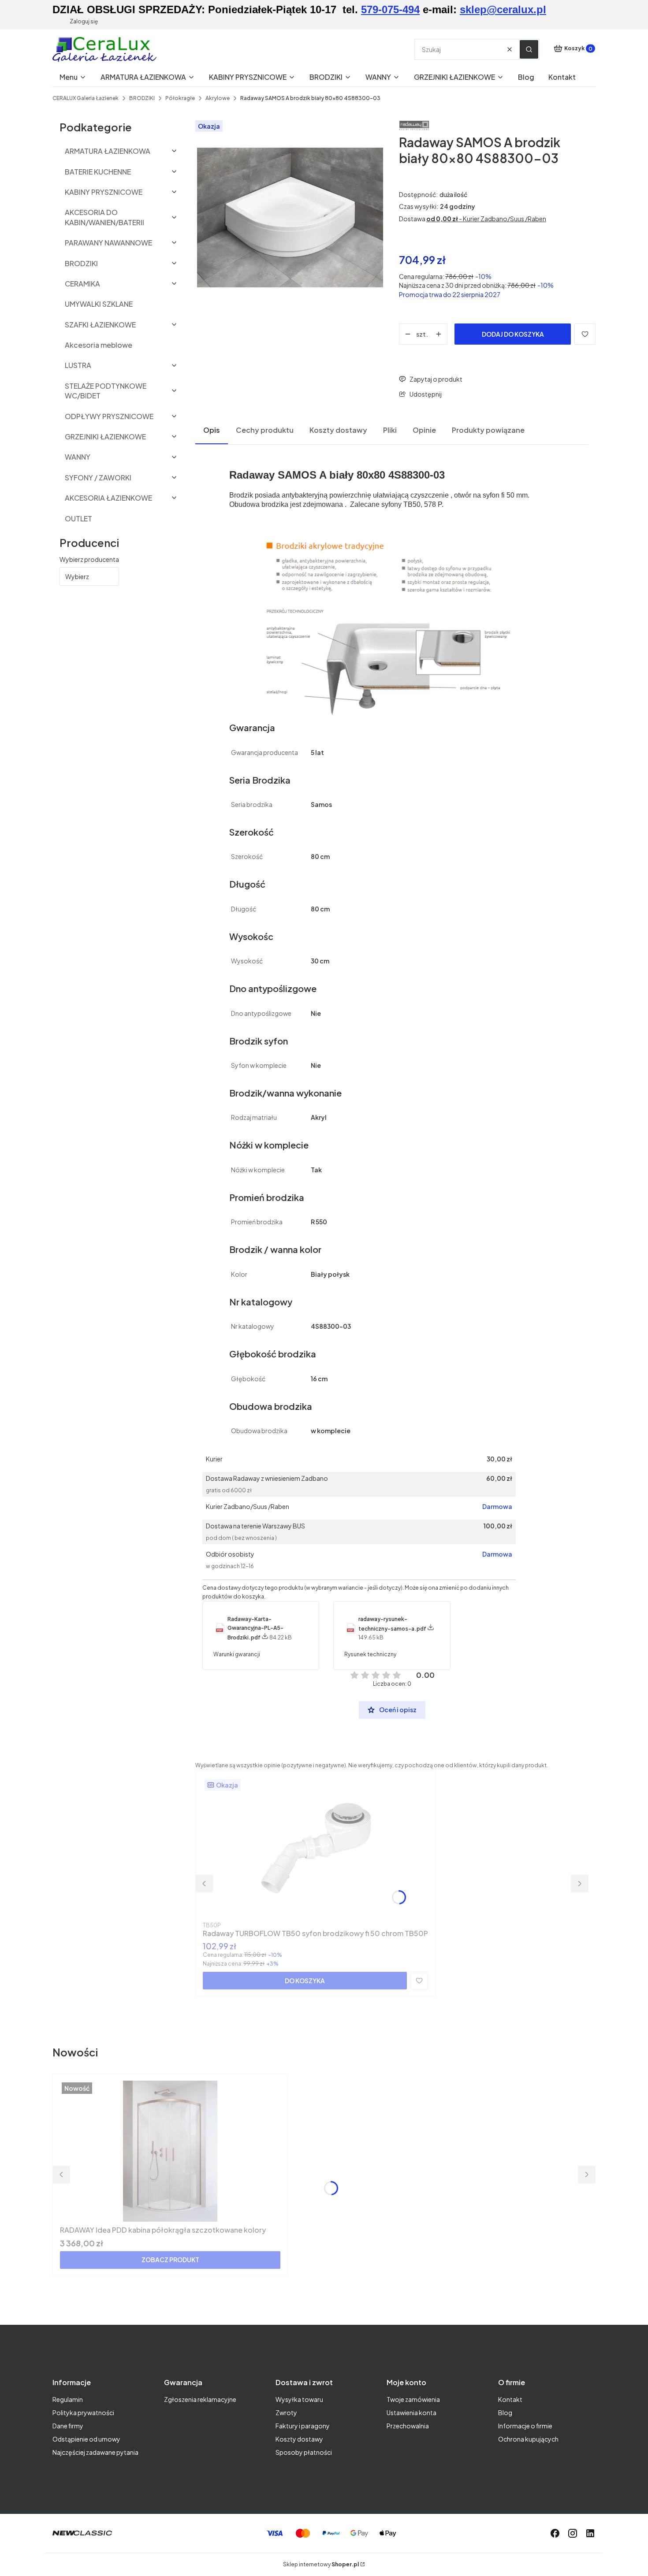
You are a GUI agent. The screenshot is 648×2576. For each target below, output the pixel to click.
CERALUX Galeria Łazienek (86, 98)
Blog (505, 2412)
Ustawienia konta (412, 2412)
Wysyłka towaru (299, 2399)
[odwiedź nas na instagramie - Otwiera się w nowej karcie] (573, 2533)
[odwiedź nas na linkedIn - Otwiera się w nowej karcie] (590, 2533)
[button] (529, 49)
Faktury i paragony (303, 2426)
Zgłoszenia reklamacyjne (200, 2399)
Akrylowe (218, 98)
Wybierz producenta (89, 559)
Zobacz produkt (170, 2260)
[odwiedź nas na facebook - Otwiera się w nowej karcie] (555, 2533)
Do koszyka (305, 1981)
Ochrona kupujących (528, 2439)
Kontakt (510, 2399)
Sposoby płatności (304, 2452)
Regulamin (68, 2399)
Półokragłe (180, 98)
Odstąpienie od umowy (86, 2439)
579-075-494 (390, 9)
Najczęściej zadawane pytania (95, 2452)
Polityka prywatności (83, 2412)
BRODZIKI (142, 98)
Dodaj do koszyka (513, 334)
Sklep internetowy (321, 2564)
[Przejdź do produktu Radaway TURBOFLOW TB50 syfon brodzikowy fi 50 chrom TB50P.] (316, 1848)
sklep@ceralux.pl (503, 9)
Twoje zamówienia (413, 2399)
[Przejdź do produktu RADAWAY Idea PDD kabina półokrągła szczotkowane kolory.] (170, 2151)
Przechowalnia (408, 2426)
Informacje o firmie (525, 2426)
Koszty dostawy (299, 2439)
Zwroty (286, 2412)
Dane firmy (68, 2426)
